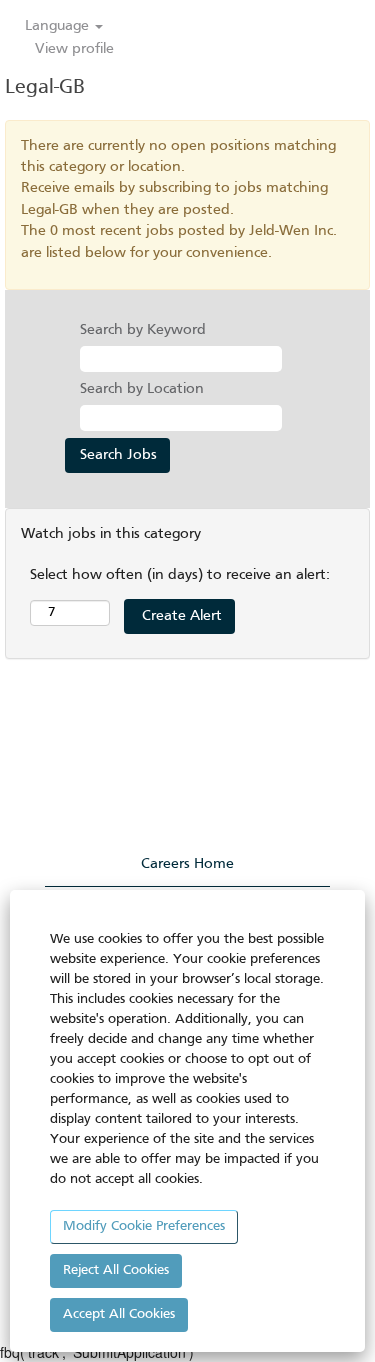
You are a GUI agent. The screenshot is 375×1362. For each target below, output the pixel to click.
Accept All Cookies (119, 1314)
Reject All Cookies (116, 1270)
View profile (74, 49)
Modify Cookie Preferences (144, 1226)
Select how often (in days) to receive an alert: (180, 575)
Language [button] (59, 26)
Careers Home (187, 864)
